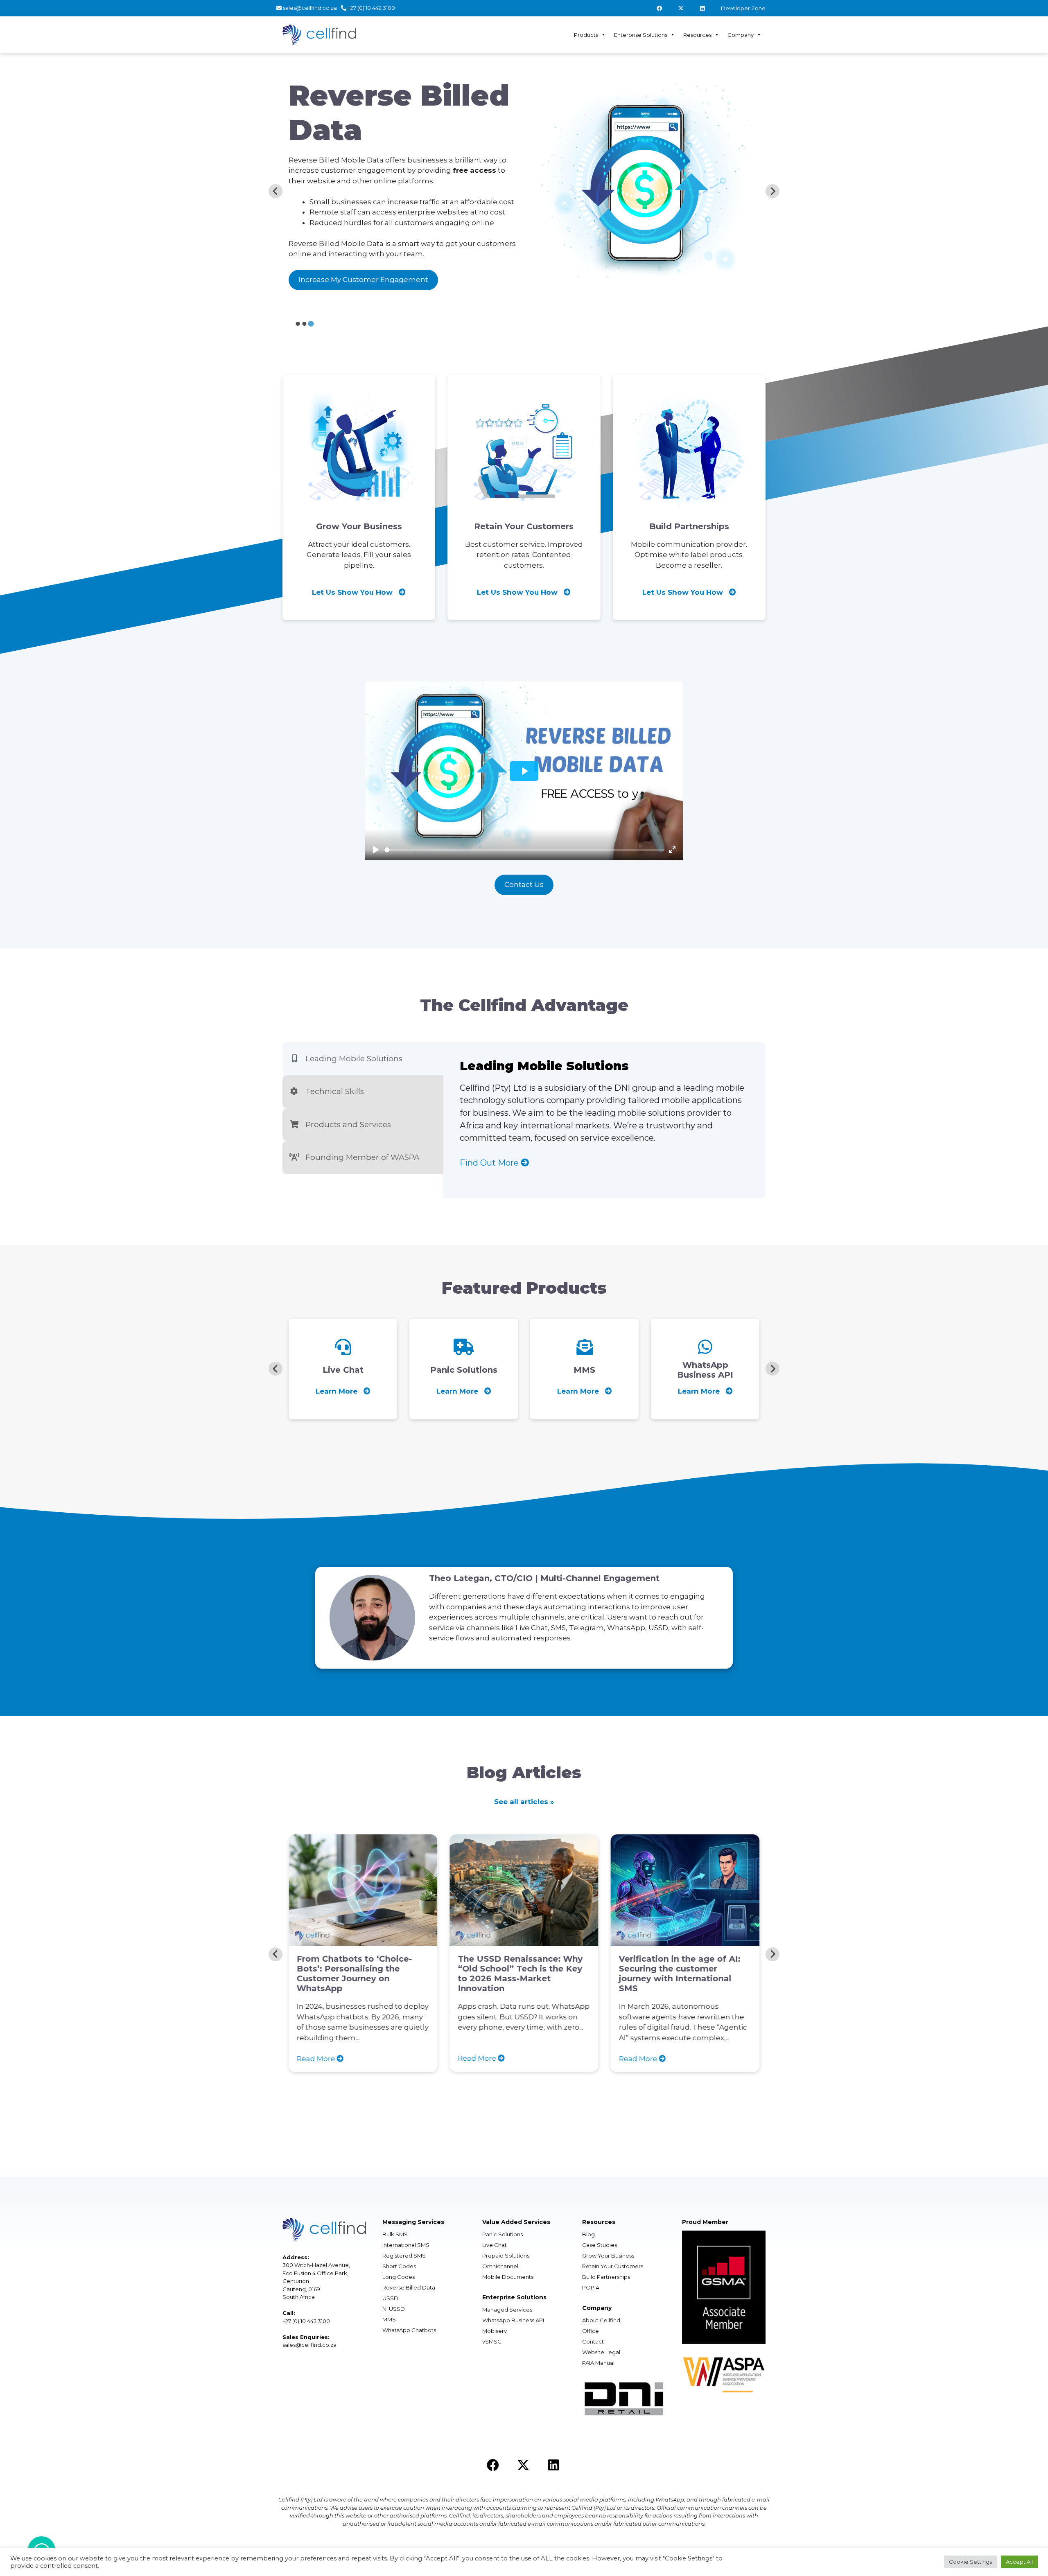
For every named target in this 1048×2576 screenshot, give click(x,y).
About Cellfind (601, 2320)
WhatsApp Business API (513, 2320)
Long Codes (399, 2277)
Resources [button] (697, 35)
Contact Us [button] (524, 884)
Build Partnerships (606, 2277)
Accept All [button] (1019, 2562)
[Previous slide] (276, 1369)
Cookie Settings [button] (970, 2562)
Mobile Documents (508, 2277)
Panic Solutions (503, 2234)
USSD (390, 2298)
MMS (389, 2319)
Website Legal (601, 2352)
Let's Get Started (389, 260)
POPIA (591, 2287)
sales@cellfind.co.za (309, 8)
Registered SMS (404, 2256)
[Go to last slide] (276, 191)
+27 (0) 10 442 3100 (371, 8)
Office (591, 2331)
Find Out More (490, 1163)
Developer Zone (743, 8)
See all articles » (524, 1802)
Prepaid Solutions (506, 2256)
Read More (337, 2058)
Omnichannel (500, 2266)
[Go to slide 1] (298, 324)
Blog (588, 2234)
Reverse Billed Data (409, 2287)
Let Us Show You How (353, 592)
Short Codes (399, 2266)
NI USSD (394, 2309)
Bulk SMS (395, 2234)
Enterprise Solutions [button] (641, 35)
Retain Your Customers (613, 2266)
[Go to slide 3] (311, 323)
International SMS (406, 2245)
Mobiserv (495, 2331)
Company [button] (741, 35)
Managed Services (507, 2310)
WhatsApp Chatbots (409, 2330)
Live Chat (495, 2245)
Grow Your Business (608, 2256)
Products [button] (586, 35)
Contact (593, 2341)
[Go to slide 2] (305, 324)
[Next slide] (772, 191)
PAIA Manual (598, 2363)
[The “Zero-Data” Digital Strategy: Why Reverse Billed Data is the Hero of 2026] (705, 1940)
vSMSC (492, 2341)
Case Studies (600, 2245)
